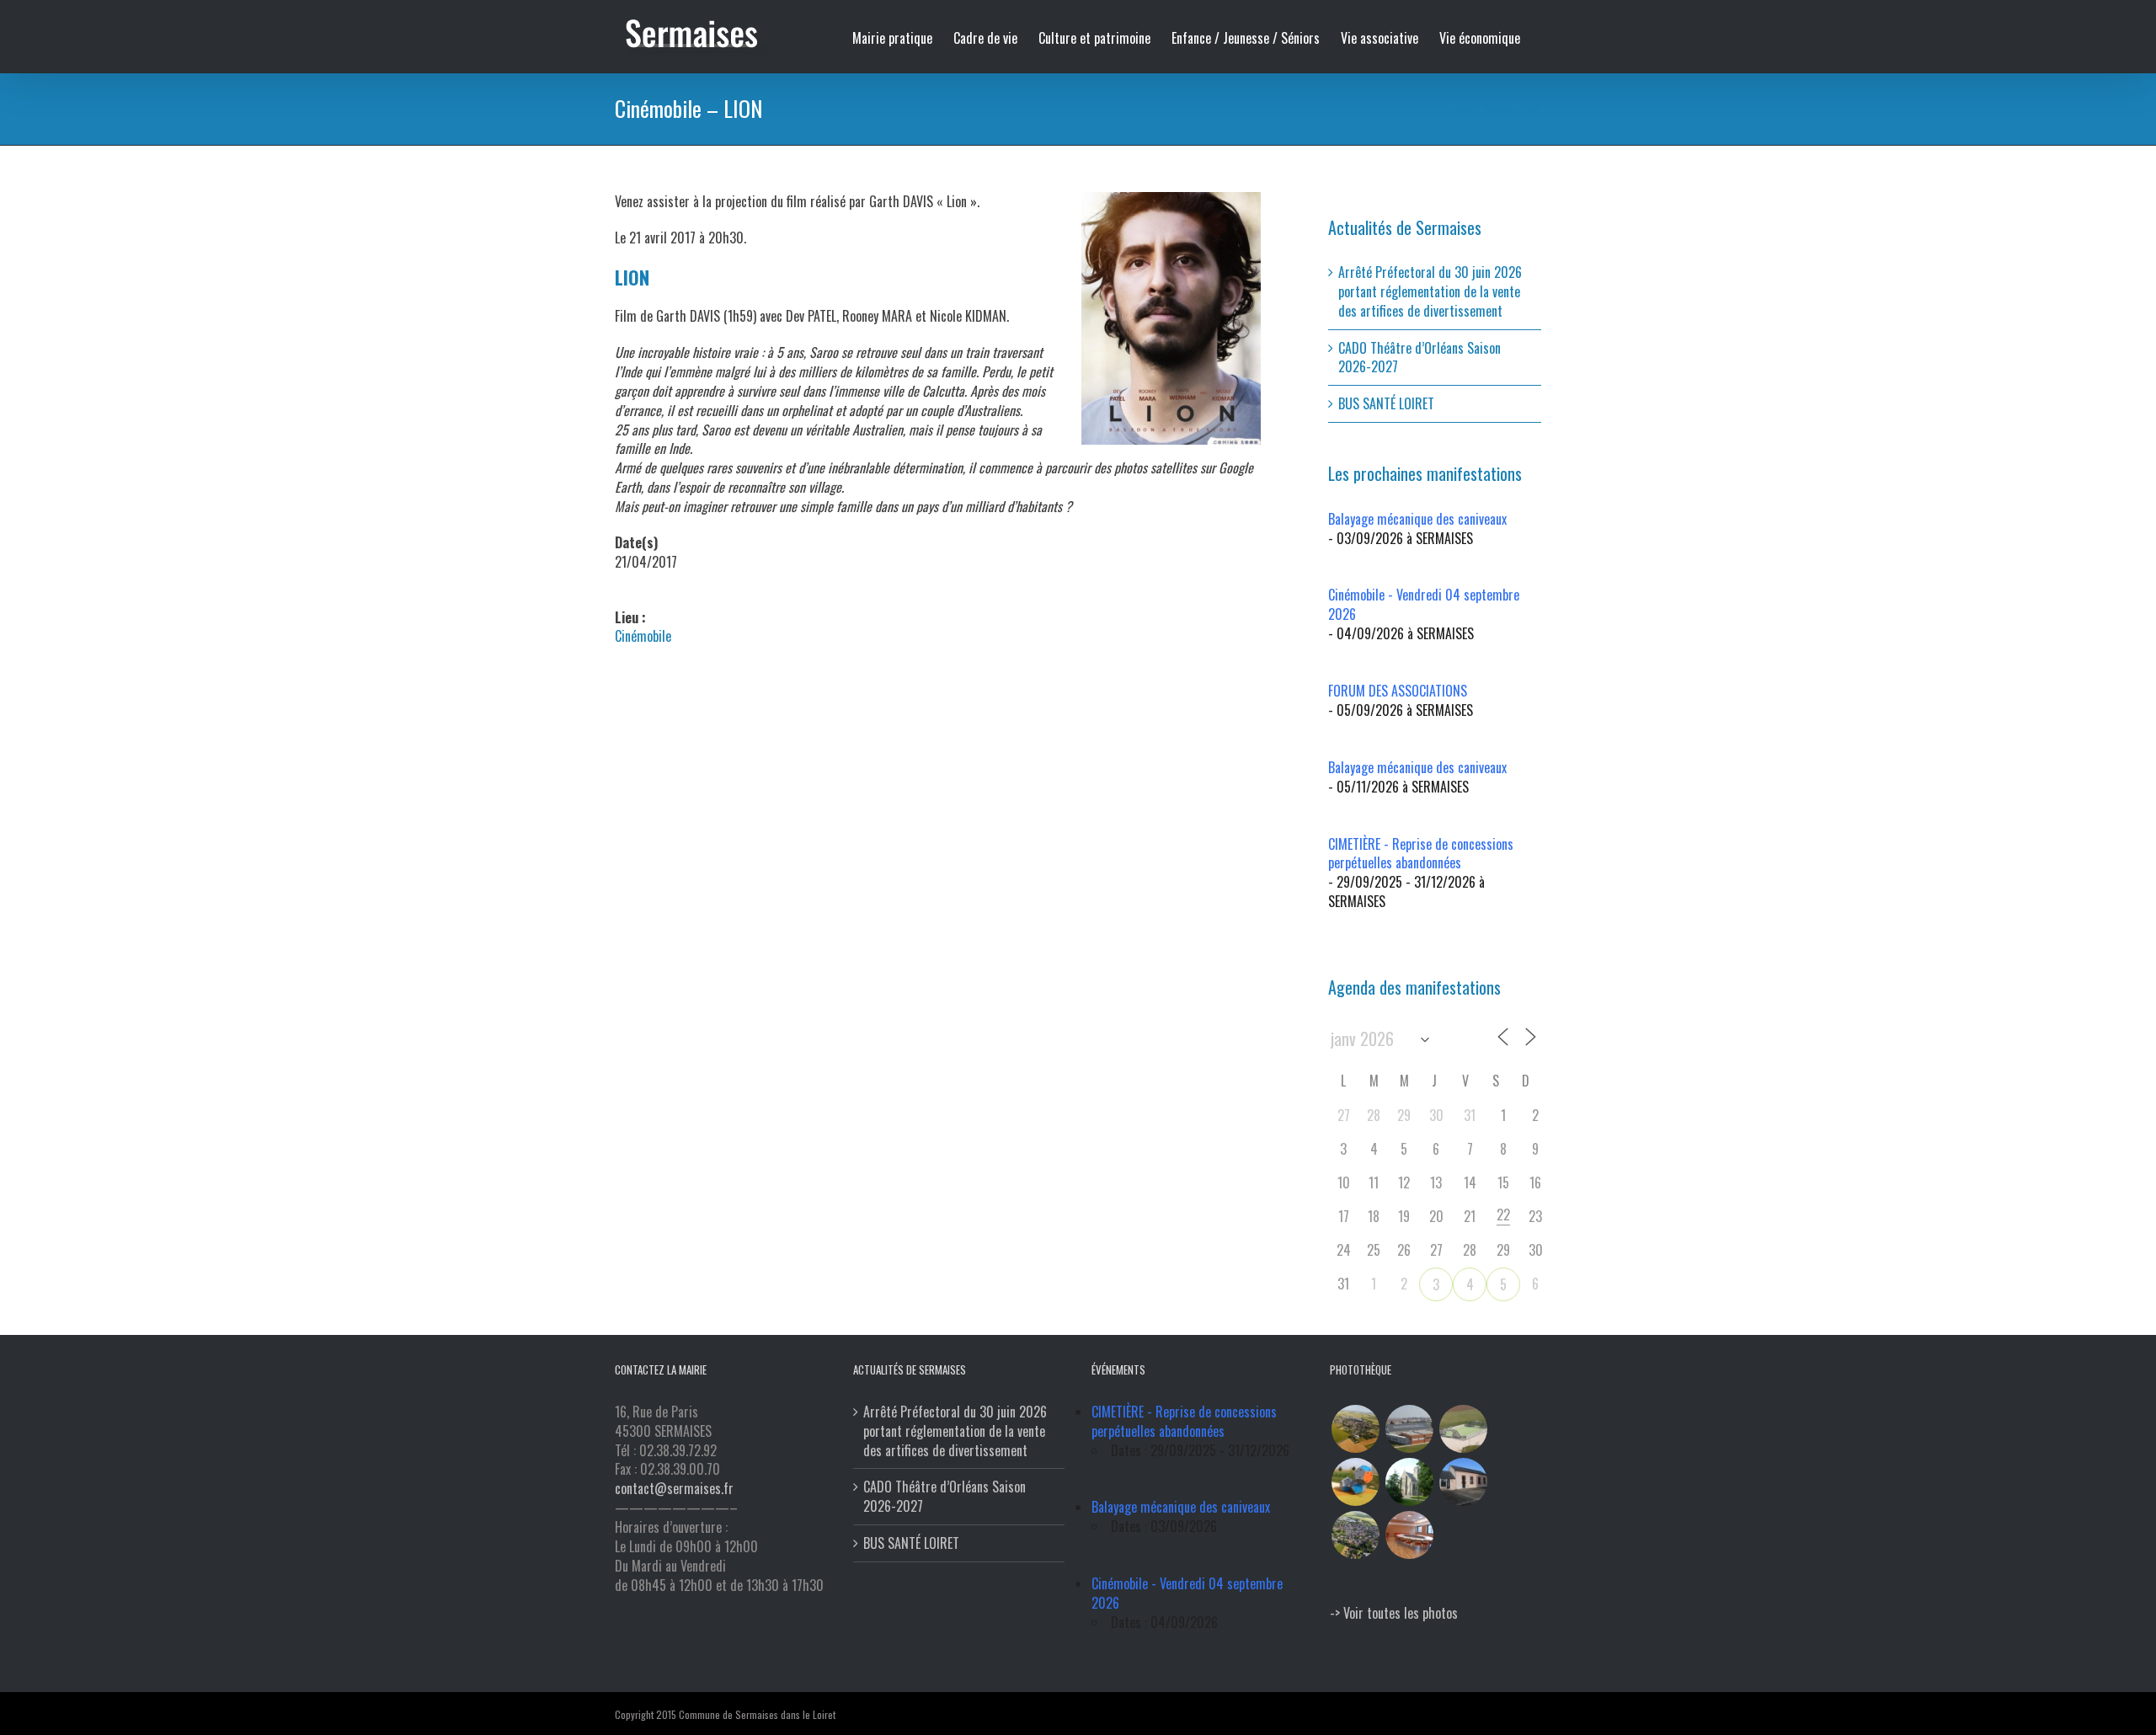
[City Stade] (1463, 1429)
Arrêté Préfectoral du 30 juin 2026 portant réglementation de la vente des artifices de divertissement (1430, 291)
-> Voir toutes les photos (1394, 1613)
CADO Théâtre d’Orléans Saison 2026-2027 (1420, 358)
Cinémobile (643, 636)
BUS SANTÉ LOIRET (1386, 403)
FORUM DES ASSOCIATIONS (1398, 691)
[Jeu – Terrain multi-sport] (1355, 1482)
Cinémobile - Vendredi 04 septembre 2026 (1424, 604)
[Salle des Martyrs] (1463, 1482)
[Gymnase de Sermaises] (1409, 1429)
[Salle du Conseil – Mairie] (1409, 1535)
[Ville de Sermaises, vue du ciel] (1355, 1535)
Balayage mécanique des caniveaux (1417, 519)
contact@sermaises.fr (674, 1488)
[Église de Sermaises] (1409, 1482)
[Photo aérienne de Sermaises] (1355, 1429)
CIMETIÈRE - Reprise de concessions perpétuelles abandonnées (1421, 854)
